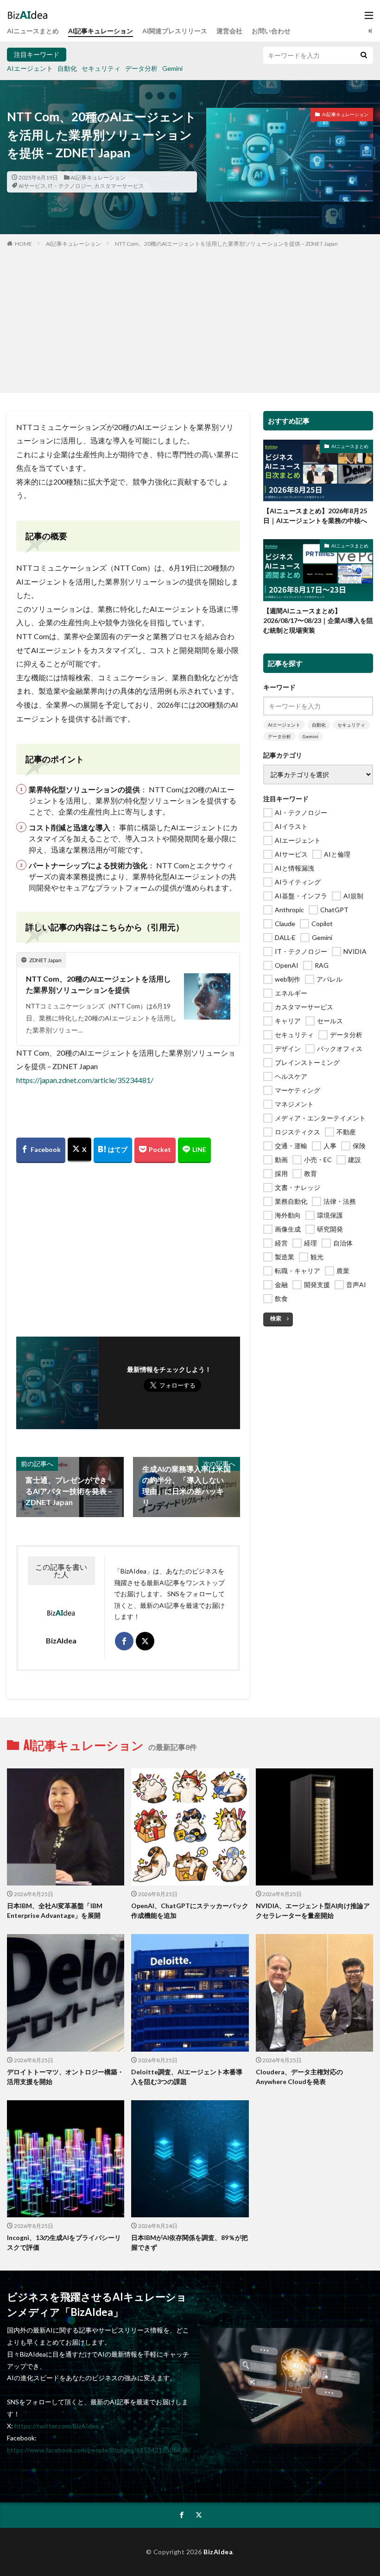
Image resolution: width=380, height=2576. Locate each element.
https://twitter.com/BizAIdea (57, 2426)
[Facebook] (41, 1150)
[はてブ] (113, 1150)
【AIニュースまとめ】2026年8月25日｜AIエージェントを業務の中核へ (315, 516)
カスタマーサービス (119, 186)
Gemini (172, 68)
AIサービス (32, 186)
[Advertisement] (190, 318)
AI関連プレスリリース (175, 31)
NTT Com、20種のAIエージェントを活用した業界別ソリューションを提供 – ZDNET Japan (226, 244)
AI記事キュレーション (101, 31)
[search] (364, 55)
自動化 (67, 68)
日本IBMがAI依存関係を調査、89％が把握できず (190, 2242)
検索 (276, 1318)
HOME (23, 244)
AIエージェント (30, 68)
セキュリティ (101, 68)
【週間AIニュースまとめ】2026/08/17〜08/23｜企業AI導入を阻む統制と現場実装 (318, 620)
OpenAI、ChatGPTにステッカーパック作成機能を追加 (190, 1910)
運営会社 (229, 31)
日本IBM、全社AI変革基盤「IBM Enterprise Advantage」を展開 (55, 1910)
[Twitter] (79, 1150)
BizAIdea (218, 2552)
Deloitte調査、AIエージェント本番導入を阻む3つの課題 (187, 2077)
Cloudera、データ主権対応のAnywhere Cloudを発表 (299, 2077)
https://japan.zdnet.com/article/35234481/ (85, 1080)
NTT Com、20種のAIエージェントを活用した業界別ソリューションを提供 (98, 984)
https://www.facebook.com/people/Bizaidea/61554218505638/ (99, 2450)
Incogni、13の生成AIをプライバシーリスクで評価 (64, 2242)
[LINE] (194, 1150)
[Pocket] (155, 1150)
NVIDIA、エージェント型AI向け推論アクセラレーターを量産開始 (313, 1910)
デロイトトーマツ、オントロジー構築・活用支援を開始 (65, 2077)
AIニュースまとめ (33, 31)
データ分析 (141, 68)
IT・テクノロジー (70, 186)
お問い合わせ (271, 31)
